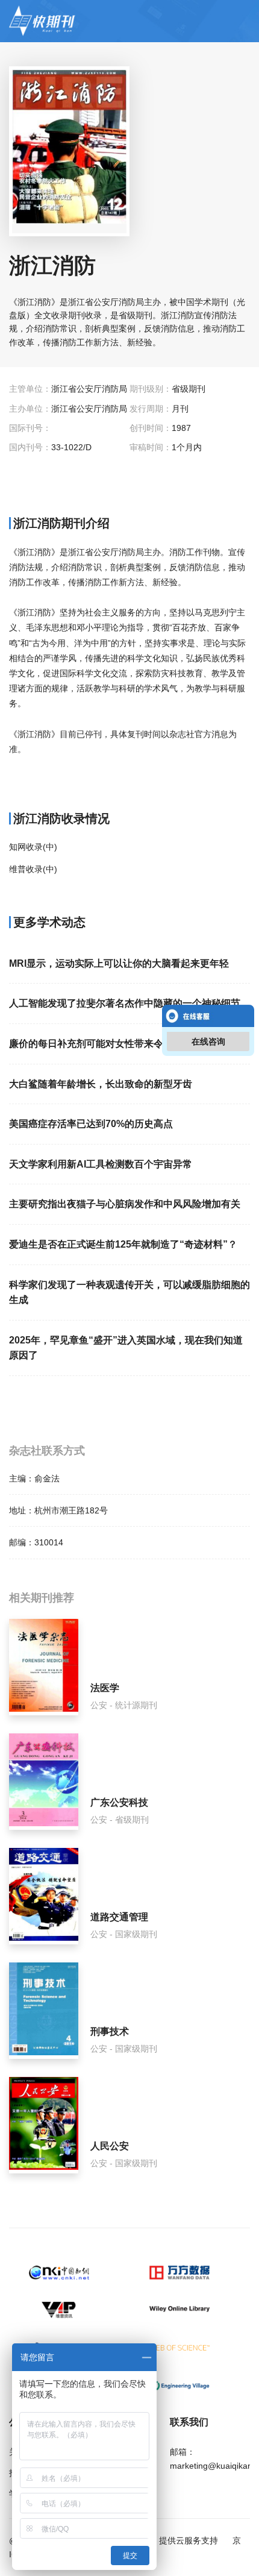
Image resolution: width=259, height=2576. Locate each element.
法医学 (105, 1688)
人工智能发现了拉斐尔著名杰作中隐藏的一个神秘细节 (125, 1003)
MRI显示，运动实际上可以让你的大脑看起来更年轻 (119, 963)
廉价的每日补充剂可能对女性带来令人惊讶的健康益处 (125, 1044)
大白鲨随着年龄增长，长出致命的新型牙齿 (101, 1084)
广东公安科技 (119, 1802)
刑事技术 (110, 2031)
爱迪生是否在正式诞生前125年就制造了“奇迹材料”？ (123, 1244)
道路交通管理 (119, 1917)
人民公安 (110, 2146)
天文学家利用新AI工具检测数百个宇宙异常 (101, 1164)
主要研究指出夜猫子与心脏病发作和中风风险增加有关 (125, 1204)
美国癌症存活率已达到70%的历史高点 (91, 1124)
